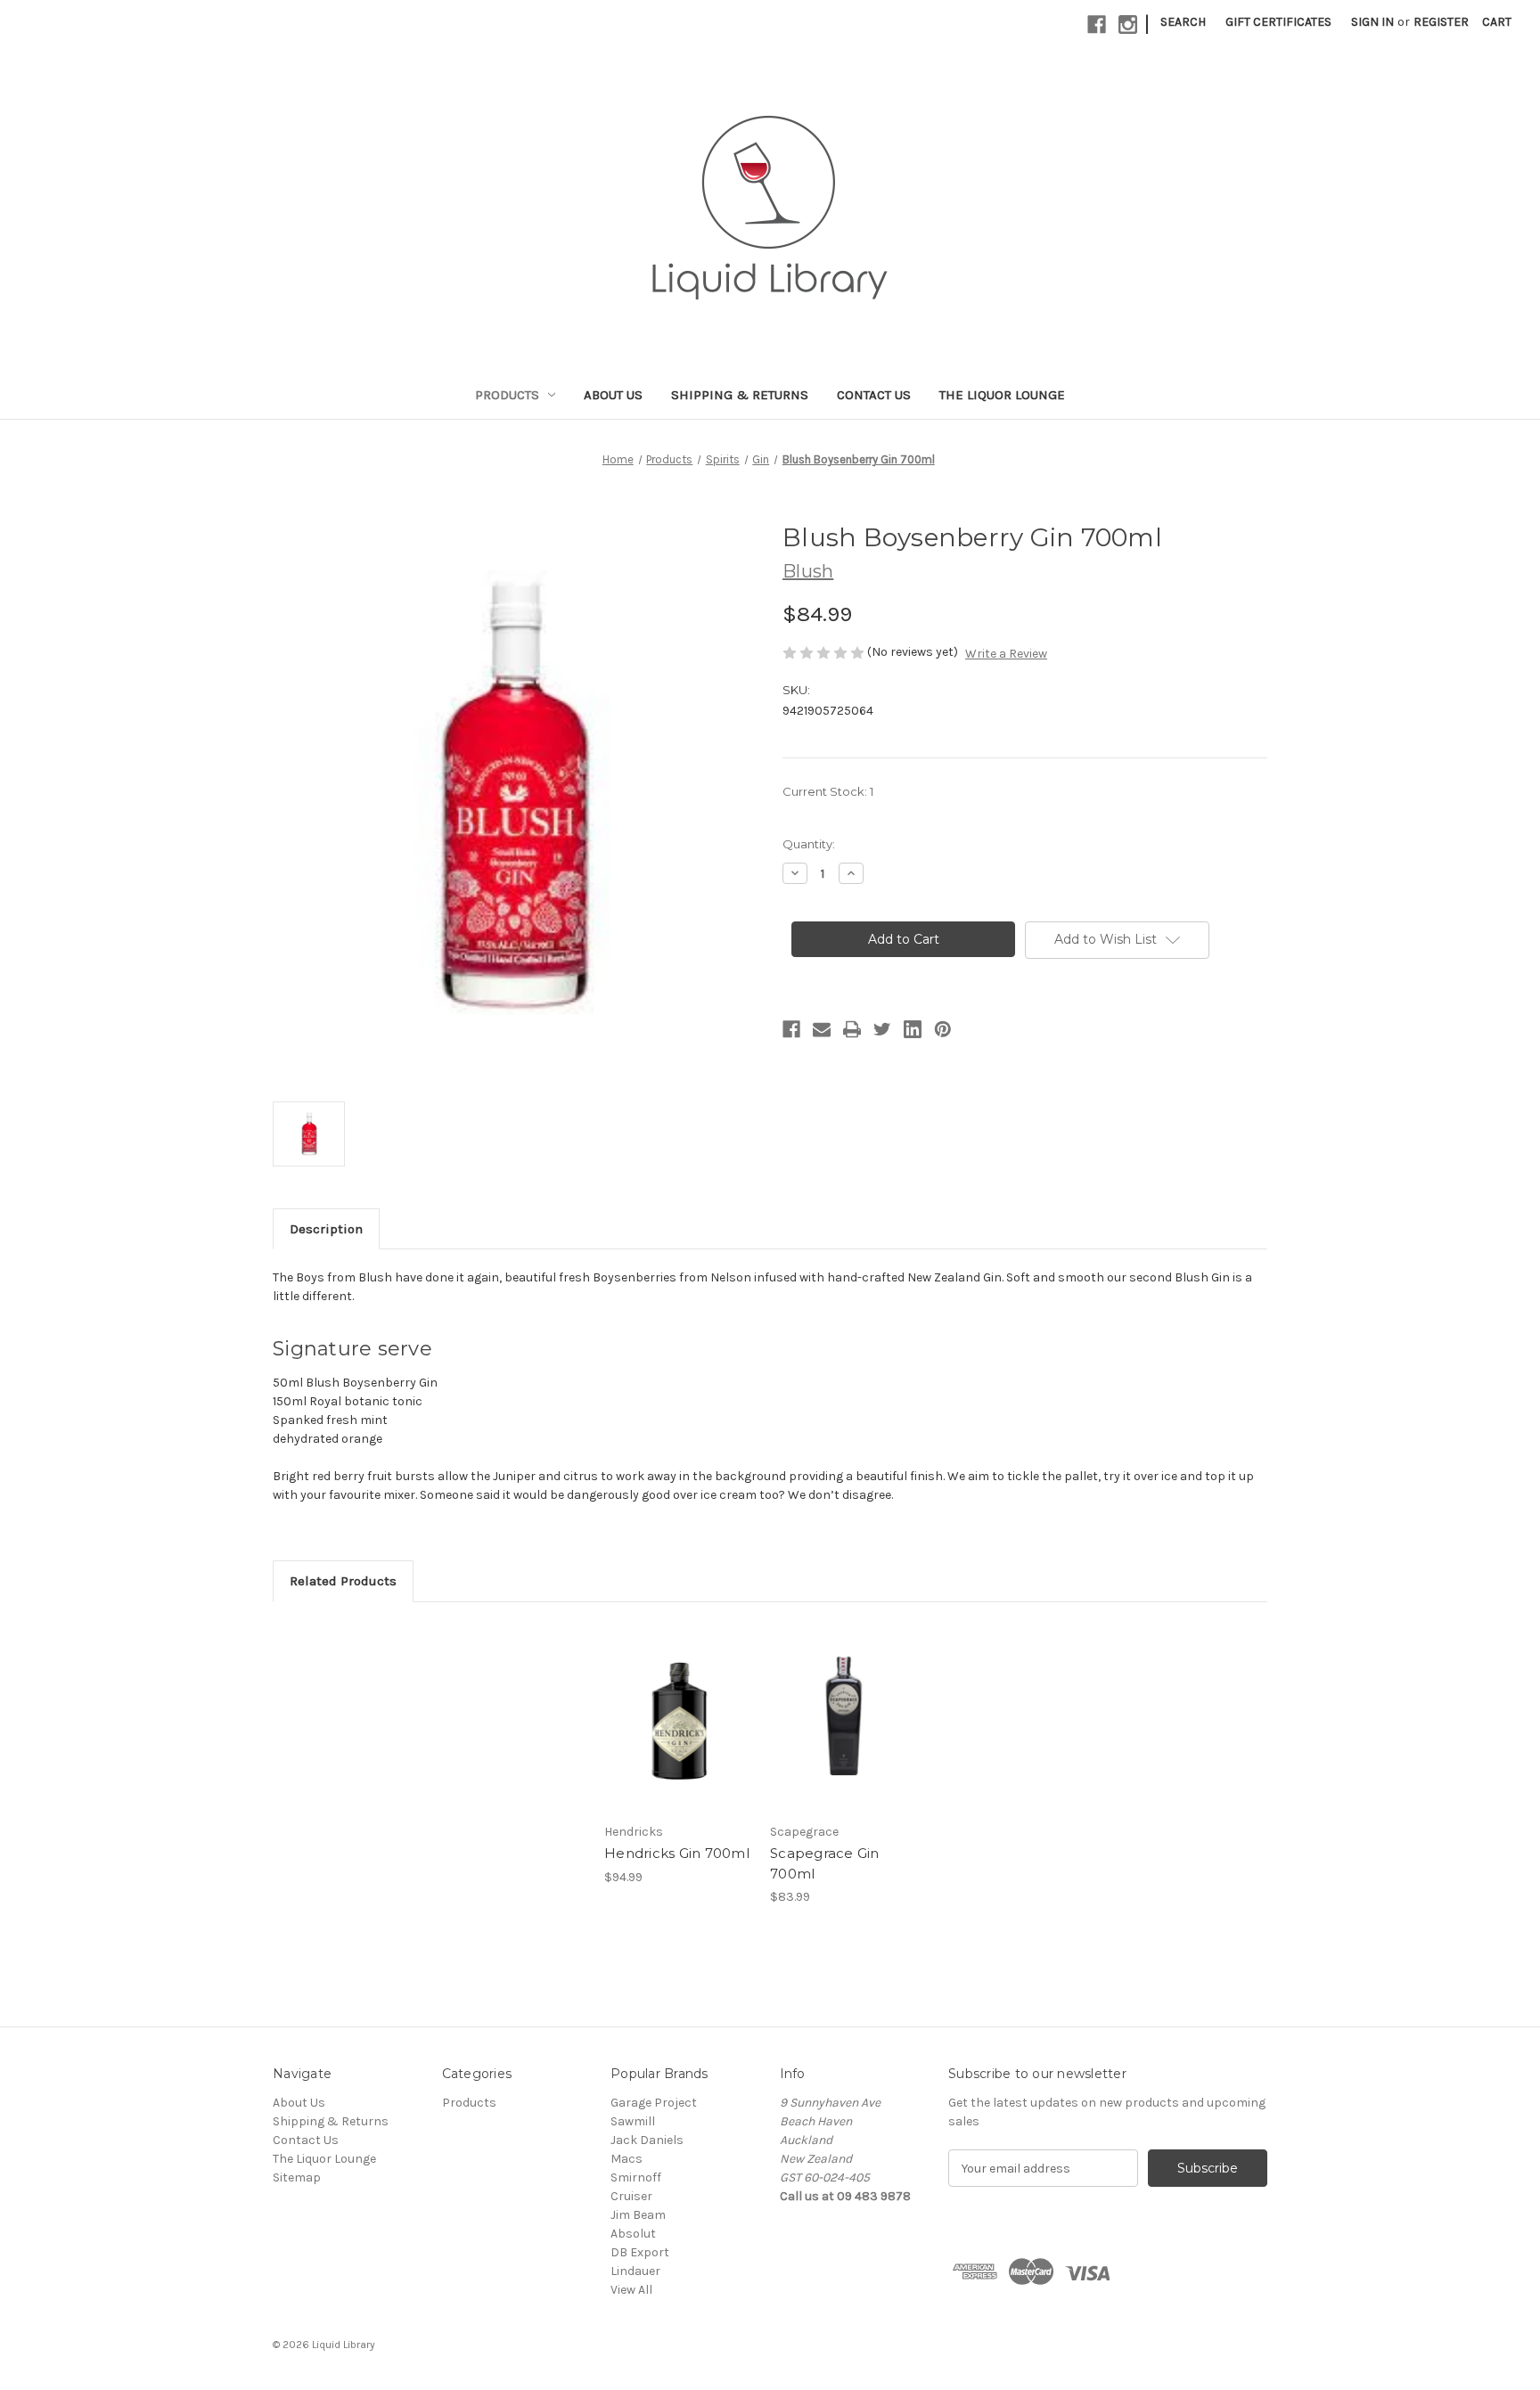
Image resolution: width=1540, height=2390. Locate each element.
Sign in (1372, 22)
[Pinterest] (943, 1029)
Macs (627, 2159)
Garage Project (654, 2103)
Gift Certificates (1278, 22)
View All (631, 2290)
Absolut (633, 2234)
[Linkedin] (913, 1029)
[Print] (852, 1029)
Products (507, 395)
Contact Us (874, 395)
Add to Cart (678, 1732)
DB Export (640, 2252)
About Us (613, 395)
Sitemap (297, 2177)
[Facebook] (1097, 25)
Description (326, 1229)
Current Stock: (828, 791)
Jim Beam (638, 2215)
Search (1183, 22)
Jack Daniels (647, 2140)
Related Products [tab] (343, 1581)
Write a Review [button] (1006, 654)
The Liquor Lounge (1002, 395)
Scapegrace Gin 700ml (825, 1863)
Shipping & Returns (740, 395)
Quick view (676, 1701)
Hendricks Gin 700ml (677, 1853)
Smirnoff (636, 2177)
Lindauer (635, 2271)
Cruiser (631, 2196)
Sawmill (633, 2121)
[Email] (822, 1029)
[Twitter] (882, 1029)
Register (1441, 22)
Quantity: (809, 844)
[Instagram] (1128, 25)
